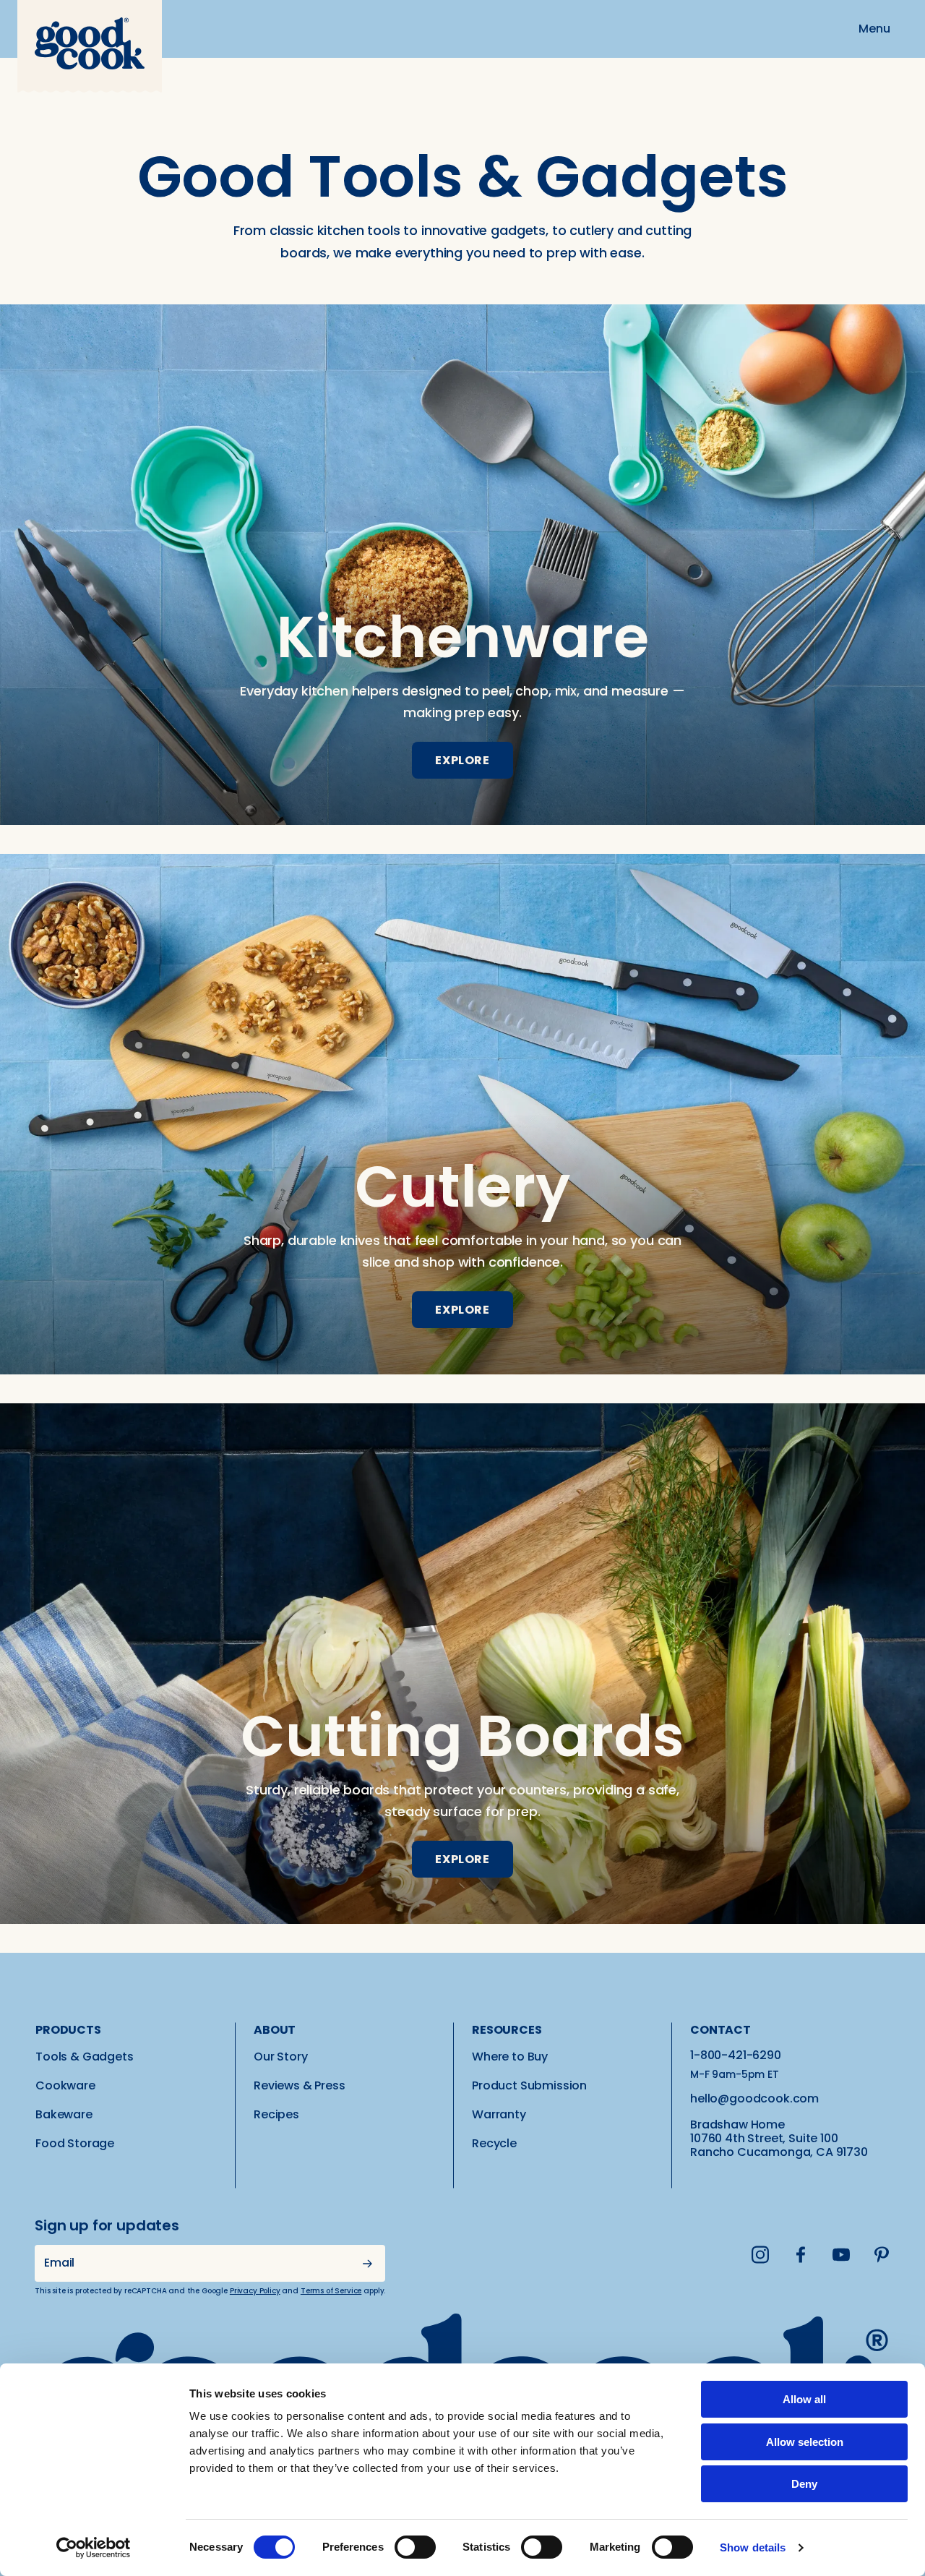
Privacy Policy (255, 2291)
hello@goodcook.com (754, 2098)
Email (59, 2263)
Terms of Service (331, 2291)
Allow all (804, 2399)
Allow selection (805, 2442)
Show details (753, 2547)
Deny (804, 2484)
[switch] (415, 2547)
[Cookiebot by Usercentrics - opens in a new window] (94, 2548)
